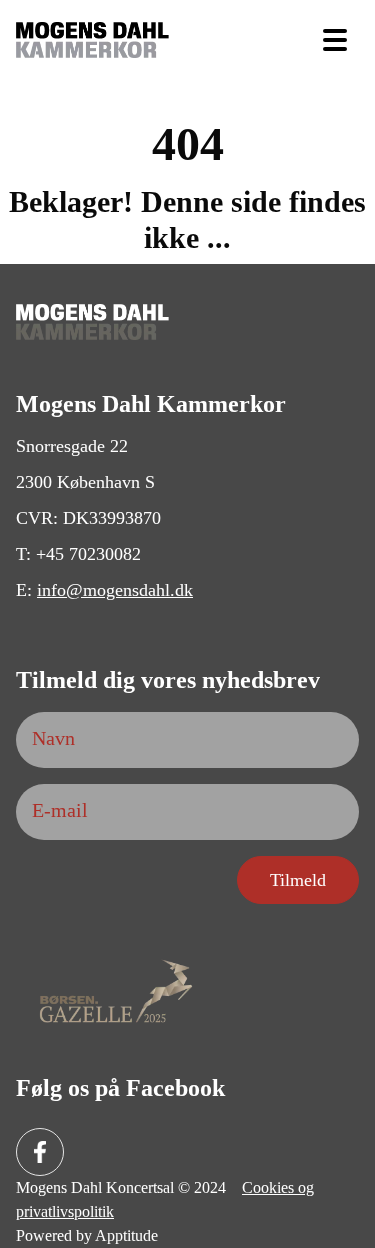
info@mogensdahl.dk (115, 590)
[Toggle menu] (335, 40)
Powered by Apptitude (87, 1235)
